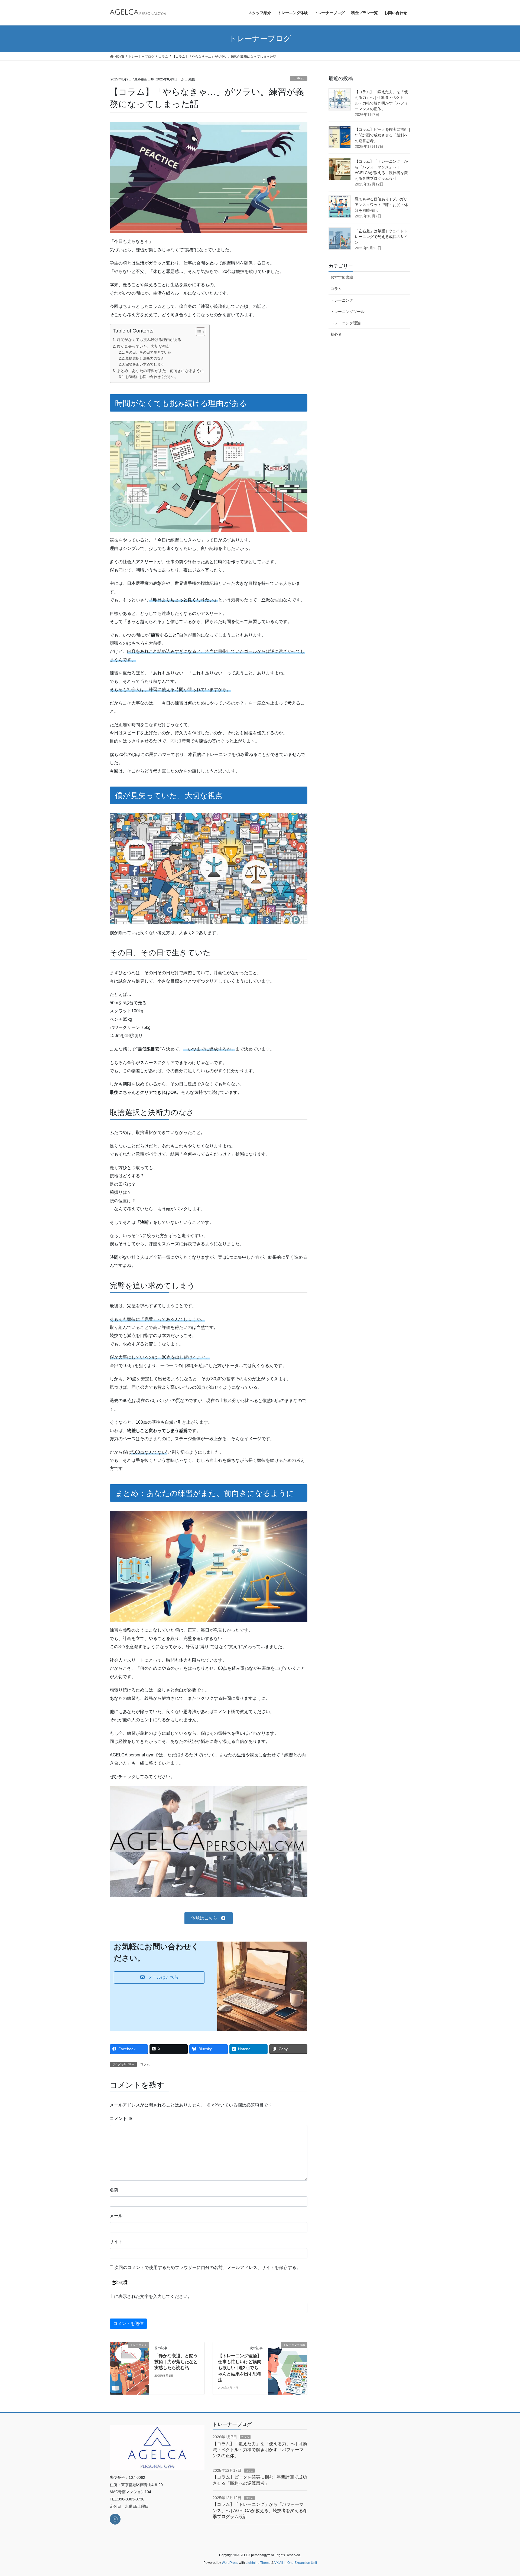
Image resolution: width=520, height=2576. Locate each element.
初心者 (336, 334)
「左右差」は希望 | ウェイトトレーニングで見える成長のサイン (381, 237)
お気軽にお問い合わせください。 (152, 377)
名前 (114, 2190)
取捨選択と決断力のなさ (145, 358)
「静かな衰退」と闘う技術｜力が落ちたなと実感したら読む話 (176, 2362)
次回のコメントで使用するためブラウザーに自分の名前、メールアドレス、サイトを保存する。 (207, 2267)
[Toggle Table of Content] (198, 332)
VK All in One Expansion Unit (296, 2563)
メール (116, 2216)
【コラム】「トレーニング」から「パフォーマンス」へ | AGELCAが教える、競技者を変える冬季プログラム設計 (260, 2510)
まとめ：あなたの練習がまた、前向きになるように (160, 371)
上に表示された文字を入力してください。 (151, 2296)
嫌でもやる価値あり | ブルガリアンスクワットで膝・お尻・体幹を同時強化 (381, 205)
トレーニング (342, 300)
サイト (116, 2241)
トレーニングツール (347, 312)
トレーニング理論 (346, 323)
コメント (121, 2119)
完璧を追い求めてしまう (145, 364)
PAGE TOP (503, 2494)
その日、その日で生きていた (148, 352)
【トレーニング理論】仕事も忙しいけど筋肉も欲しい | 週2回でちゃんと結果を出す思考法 (240, 2368)
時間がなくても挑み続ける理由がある (149, 340)
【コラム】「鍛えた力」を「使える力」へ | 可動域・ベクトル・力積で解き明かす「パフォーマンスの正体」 (260, 2450)
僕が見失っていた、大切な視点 (143, 346)
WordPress (230, 2563)
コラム (299, 79)
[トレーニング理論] (288, 2352)
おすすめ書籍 (342, 277)
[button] (208, 1918)
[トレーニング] (129, 2352)
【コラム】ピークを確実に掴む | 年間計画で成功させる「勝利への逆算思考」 (382, 135)
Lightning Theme (258, 2563)
